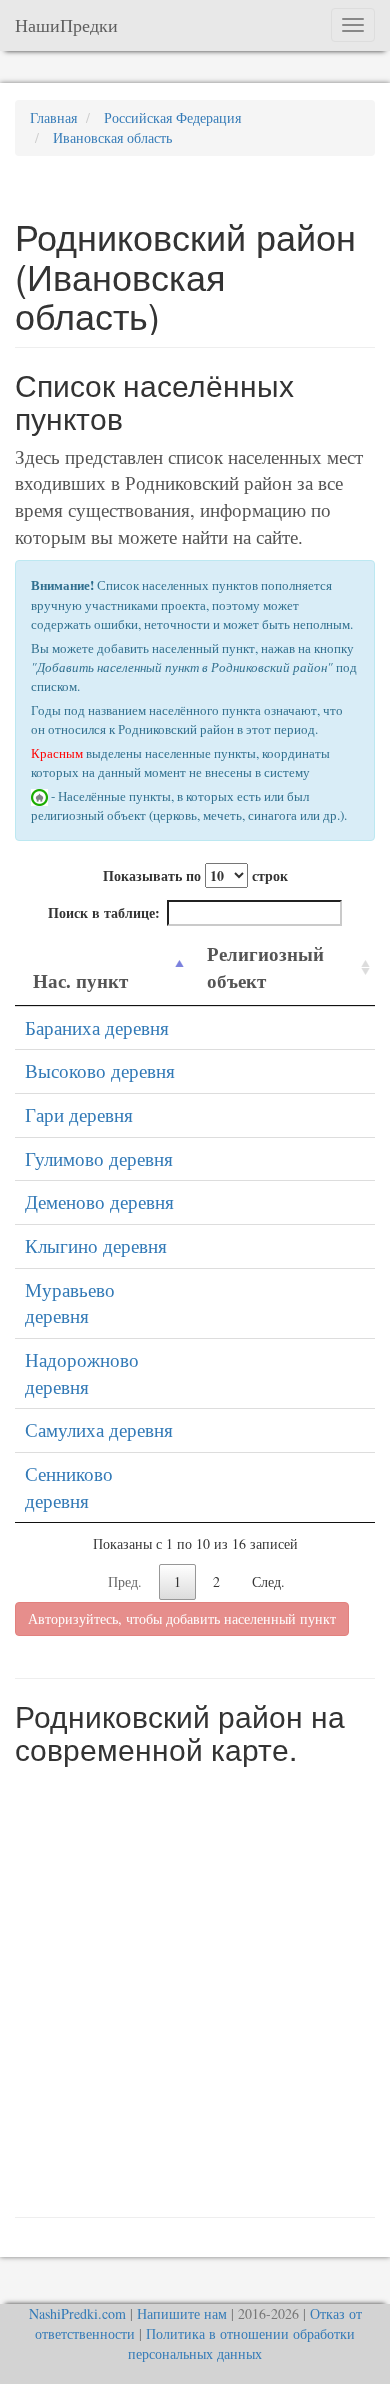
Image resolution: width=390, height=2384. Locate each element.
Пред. (125, 1581)
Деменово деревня (99, 1201)
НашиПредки (66, 25)
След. (268, 1581)
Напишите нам (182, 2313)
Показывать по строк (195, 875)
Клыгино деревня (96, 1245)
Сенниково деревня (69, 1487)
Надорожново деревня (82, 1373)
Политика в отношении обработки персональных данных (241, 2343)
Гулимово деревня (99, 1158)
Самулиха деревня (99, 1429)
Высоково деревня (100, 1070)
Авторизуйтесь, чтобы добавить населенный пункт (182, 1618)
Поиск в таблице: (104, 912)
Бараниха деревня (97, 1027)
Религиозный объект (265, 967)
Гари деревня (79, 1114)
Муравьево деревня (70, 1303)
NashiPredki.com (77, 2313)
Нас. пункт (80, 980)
